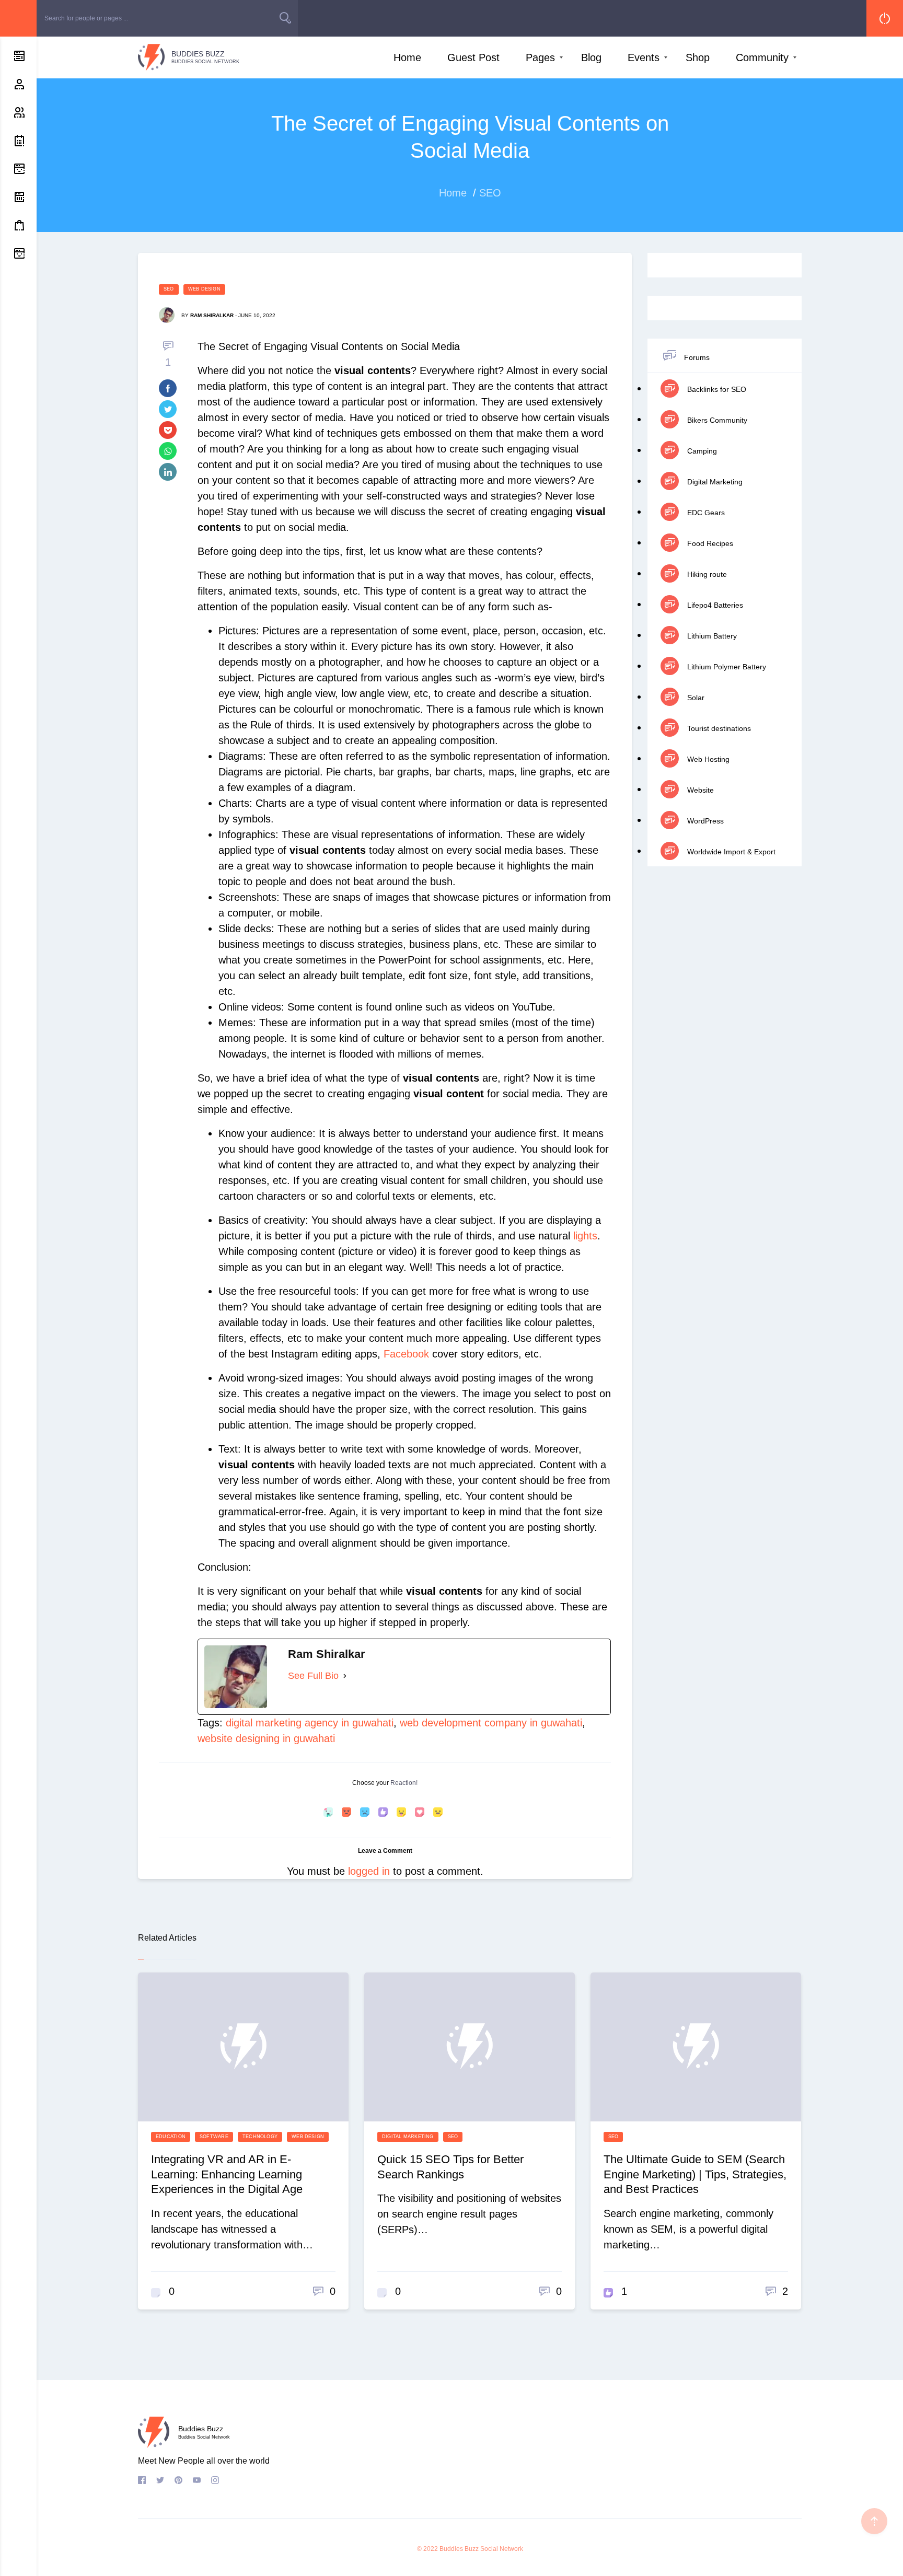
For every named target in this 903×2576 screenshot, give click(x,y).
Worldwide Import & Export (730, 852)
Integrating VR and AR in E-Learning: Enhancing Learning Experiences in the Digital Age (227, 2174)
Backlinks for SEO (716, 389)
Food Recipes (709, 543)
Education (171, 2137)
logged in (369, 1871)
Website (699, 790)
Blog (591, 57)
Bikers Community (716, 420)
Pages (540, 57)
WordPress (704, 821)
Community (762, 57)
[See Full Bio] (345, 1676)
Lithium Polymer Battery (726, 667)
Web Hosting (707, 759)
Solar (695, 698)
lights (585, 1236)
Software (214, 2137)
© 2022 (427, 2549)
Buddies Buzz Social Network (481, 2549)
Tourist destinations (718, 728)
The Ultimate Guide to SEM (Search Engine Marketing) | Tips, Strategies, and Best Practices (695, 2174)
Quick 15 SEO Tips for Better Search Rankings (450, 2167)
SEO (169, 289)
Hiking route (706, 574)
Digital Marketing (714, 482)
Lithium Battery (711, 636)
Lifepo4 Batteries (714, 605)
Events (644, 57)
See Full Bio (313, 1676)
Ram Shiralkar (212, 315)
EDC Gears (705, 513)
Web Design (204, 289)
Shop (698, 57)
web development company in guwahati (491, 1723)
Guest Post (473, 57)
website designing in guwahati (266, 1738)
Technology (260, 2137)
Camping (701, 451)
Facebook (406, 1354)
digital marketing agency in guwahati (310, 1723)
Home (407, 57)
